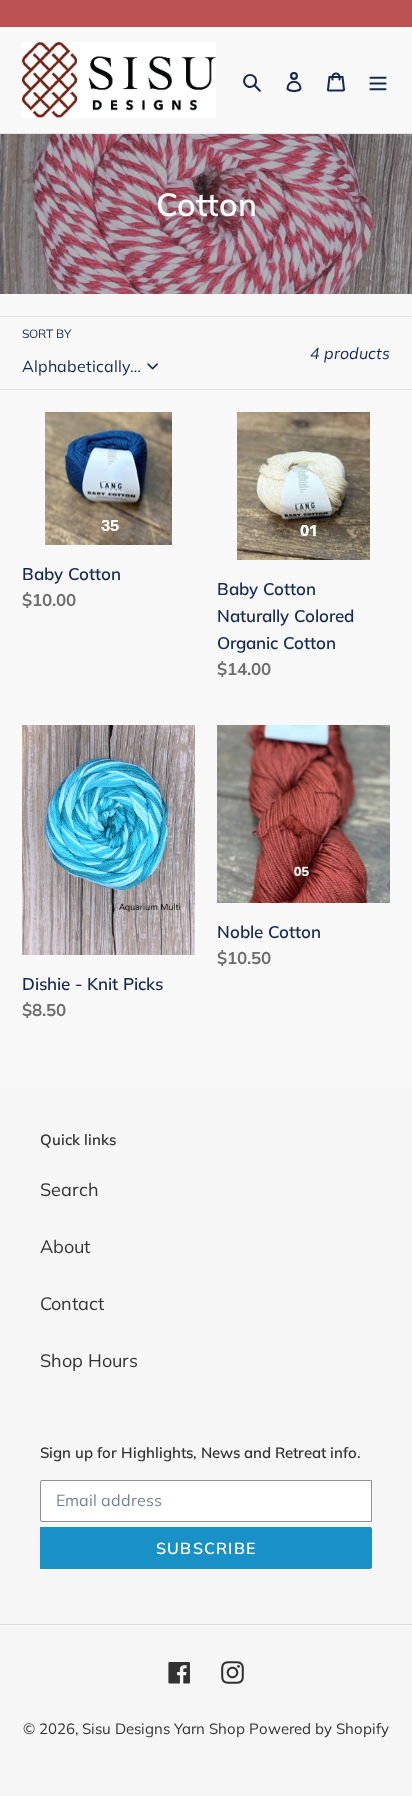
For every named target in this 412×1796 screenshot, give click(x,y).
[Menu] (378, 80)
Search (69, 1189)
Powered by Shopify (319, 1728)
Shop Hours (89, 1360)
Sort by (46, 333)
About (65, 1246)
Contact (72, 1303)
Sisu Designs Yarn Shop (165, 1728)
